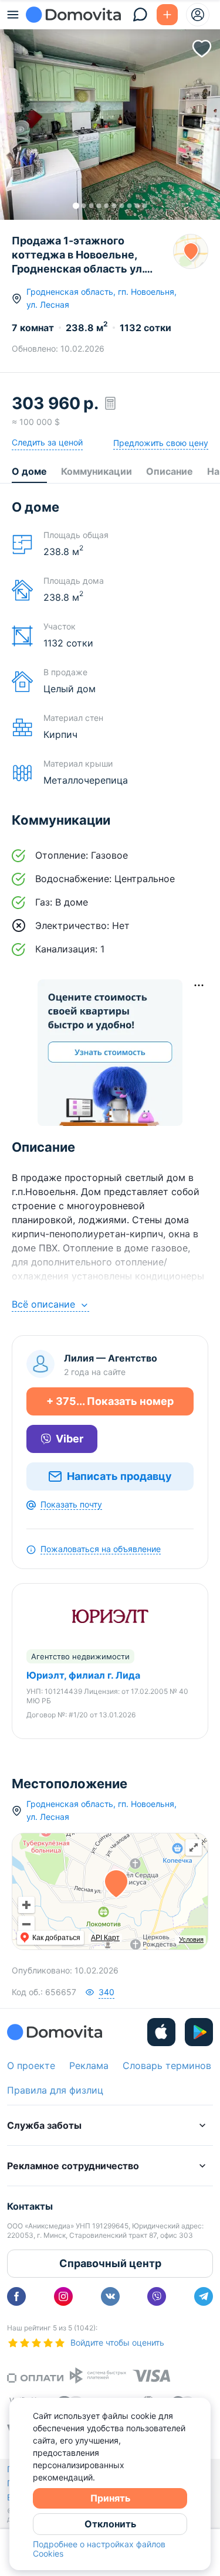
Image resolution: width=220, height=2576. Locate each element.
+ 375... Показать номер (110, 1401)
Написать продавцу (119, 1476)
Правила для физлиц (55, 2090)
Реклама (89, 2065)
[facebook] (16, 2296)
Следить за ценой (47, 442)
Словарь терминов (167, 2065)
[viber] (157, 2296)
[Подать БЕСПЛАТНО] (167, 15)
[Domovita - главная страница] (73, 15)
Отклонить (110, 2524)
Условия (191, 1939)
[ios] (161, 2032)
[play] (199, 2032)
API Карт (105, 1938)
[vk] (110, 2296)
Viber (70, 1439)
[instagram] (63, 2296)
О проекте (31, 2065)
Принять (110, 2498)
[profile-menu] (198, 15)
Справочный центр (110, 2263)
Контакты (30, 2206)
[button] (110, 116)
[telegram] (204, 2296)
